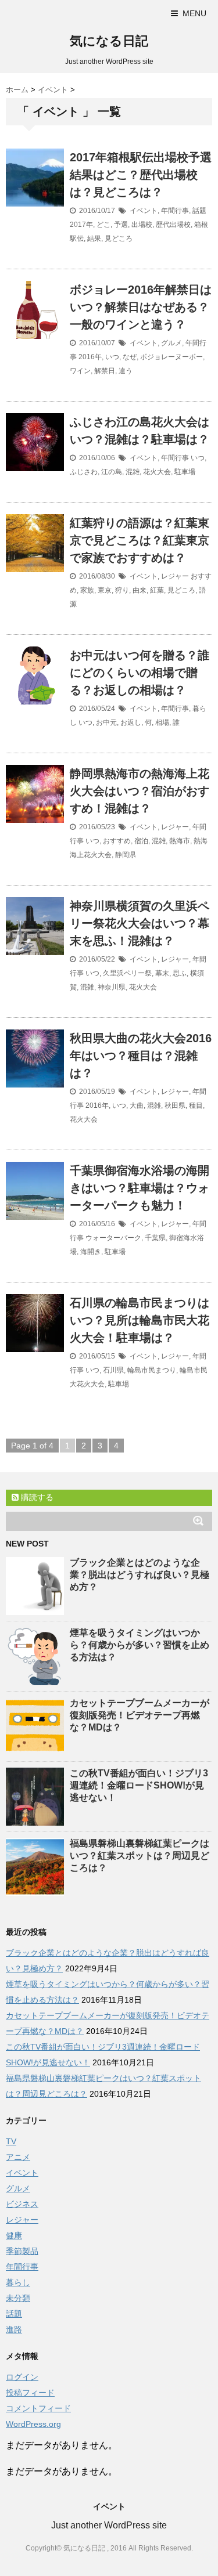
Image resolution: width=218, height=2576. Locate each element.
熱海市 (180, 841)
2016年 (90, 357)
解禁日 (105, 371)
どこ (103, 225)
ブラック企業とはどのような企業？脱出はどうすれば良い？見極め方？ (140, 1575)
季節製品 (22, 2251)
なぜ (130, 357)
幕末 (162, 973)
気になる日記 (109, 41)
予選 (121, 225)
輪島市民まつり (152, 1370)
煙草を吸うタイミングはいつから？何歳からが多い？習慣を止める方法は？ (140, 1645)
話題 (199, 211)
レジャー (175, 576)
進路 (14, 2329)
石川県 (113, 1370)
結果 (94, 239)
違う (126, 371)
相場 (162, 722)
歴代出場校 (173, 225)
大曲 (137, 1105)
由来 (140, 590)
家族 (87, 590)
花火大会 (157, 472)
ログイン (22, 2377)
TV (11, 2141)
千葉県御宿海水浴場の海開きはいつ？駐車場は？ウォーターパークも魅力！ (140, 1188)
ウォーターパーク (113, 1238)
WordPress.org (33, 2424)
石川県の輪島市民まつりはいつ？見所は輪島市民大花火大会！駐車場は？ (140, 1320)
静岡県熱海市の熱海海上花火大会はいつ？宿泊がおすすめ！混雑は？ (140, 791)
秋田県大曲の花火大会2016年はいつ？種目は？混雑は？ (141, 1056)
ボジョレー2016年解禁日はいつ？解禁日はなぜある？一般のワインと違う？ (141, 307)
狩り (122, 590)
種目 (196, 1105)
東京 (105, 590)
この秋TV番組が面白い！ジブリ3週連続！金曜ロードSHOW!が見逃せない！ (139, 1785)
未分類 (18, 2298)
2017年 (81, 225)
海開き (91, 1252)
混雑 (133, 472)
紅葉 (157, 590)
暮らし (18, 2282)
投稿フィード (30, 2393)
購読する (36, 1497)
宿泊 (141, 841)
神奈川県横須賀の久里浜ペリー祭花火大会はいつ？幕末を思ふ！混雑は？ (140, 923)
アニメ (18, 2157)
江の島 (112, 472)
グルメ (171, 343)
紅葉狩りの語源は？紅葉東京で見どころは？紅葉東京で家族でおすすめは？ (140, 540)
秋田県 (175, 1105)
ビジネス (22, 2204)
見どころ (119, 239)
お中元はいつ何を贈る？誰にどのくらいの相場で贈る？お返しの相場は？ (140, 673)
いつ (112, 357)
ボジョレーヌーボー (171, 357)
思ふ (180, 973)
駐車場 (185, 472)
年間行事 (175, 211)
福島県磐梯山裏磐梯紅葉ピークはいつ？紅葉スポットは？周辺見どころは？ (140, 1856)
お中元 (106, 722)
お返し (131, 722)
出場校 (142, 225)
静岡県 (126, 855)
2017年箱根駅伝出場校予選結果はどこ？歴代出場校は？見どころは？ (141, 175)
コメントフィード (38, 2408)
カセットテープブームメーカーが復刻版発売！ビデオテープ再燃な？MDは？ (140, 1715)
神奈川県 (112, 987)
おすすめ (117, 841)
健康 (14, 2235)
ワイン (80, 371)
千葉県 (155, 1238)
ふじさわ (84, 472)
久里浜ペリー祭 (127, 973)
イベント (144, 211)
